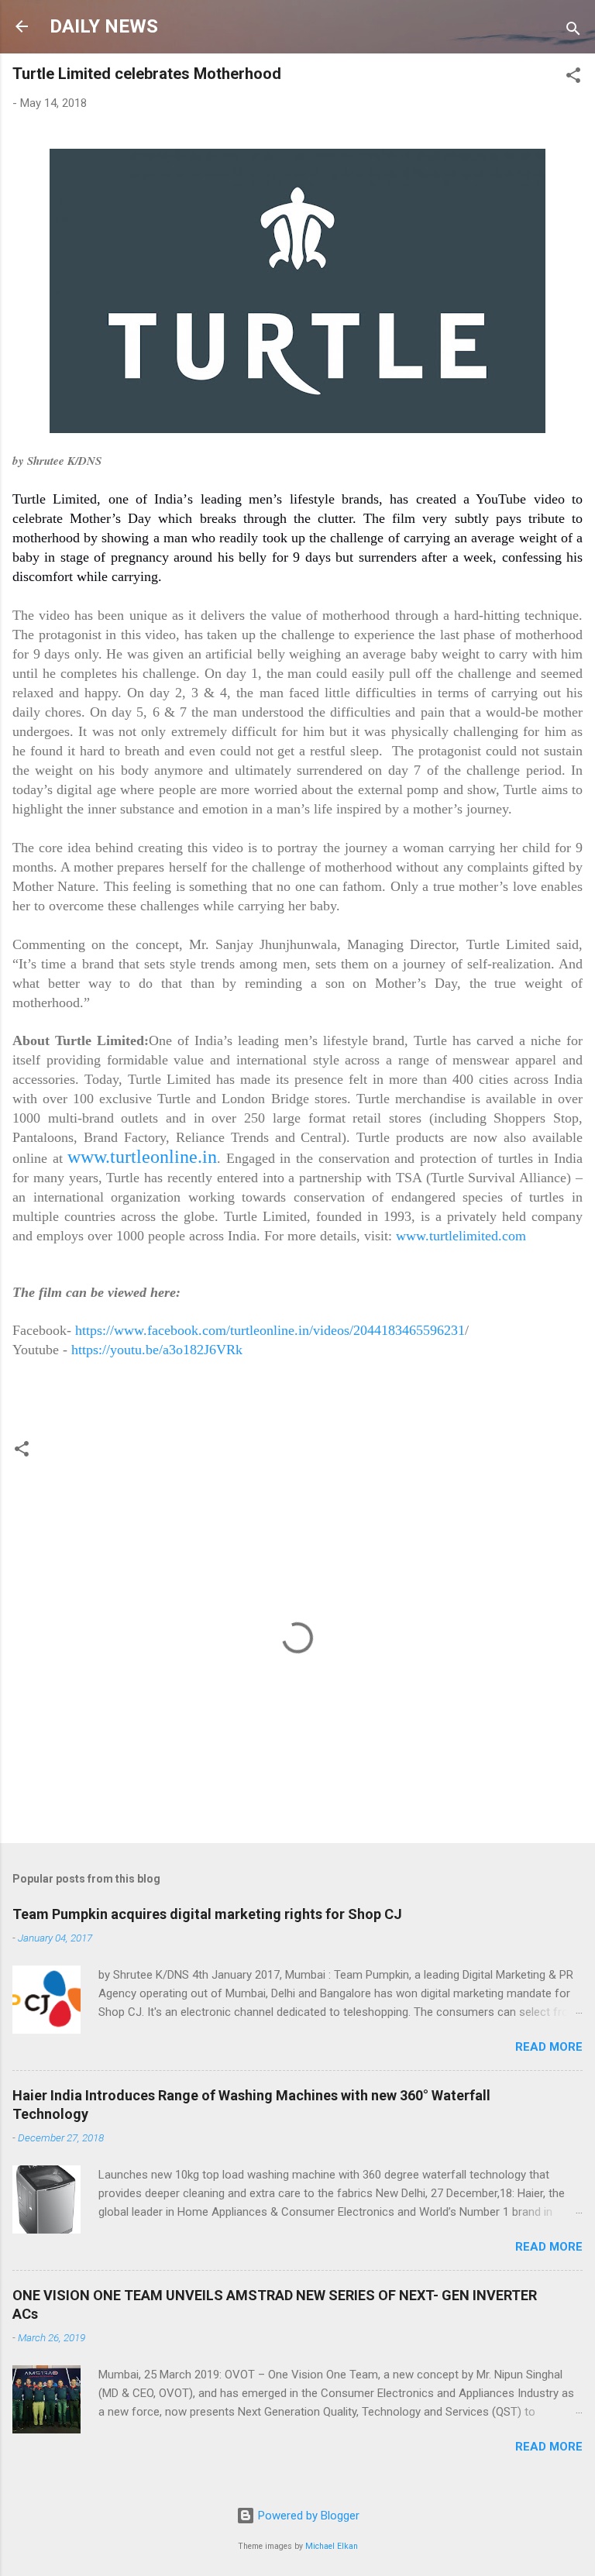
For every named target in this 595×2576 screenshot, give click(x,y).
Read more (549, 2047)
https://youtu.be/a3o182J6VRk (157, 1350)
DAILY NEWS (104, 26)
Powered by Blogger (307, 2516)
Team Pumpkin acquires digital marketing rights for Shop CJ (207, 1914)
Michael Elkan (332, 2546)
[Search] (573, 31)
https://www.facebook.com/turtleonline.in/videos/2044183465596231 (270, 1330)
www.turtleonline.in (142, 1157)
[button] (573, 78)
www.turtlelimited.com (461, 1236)
